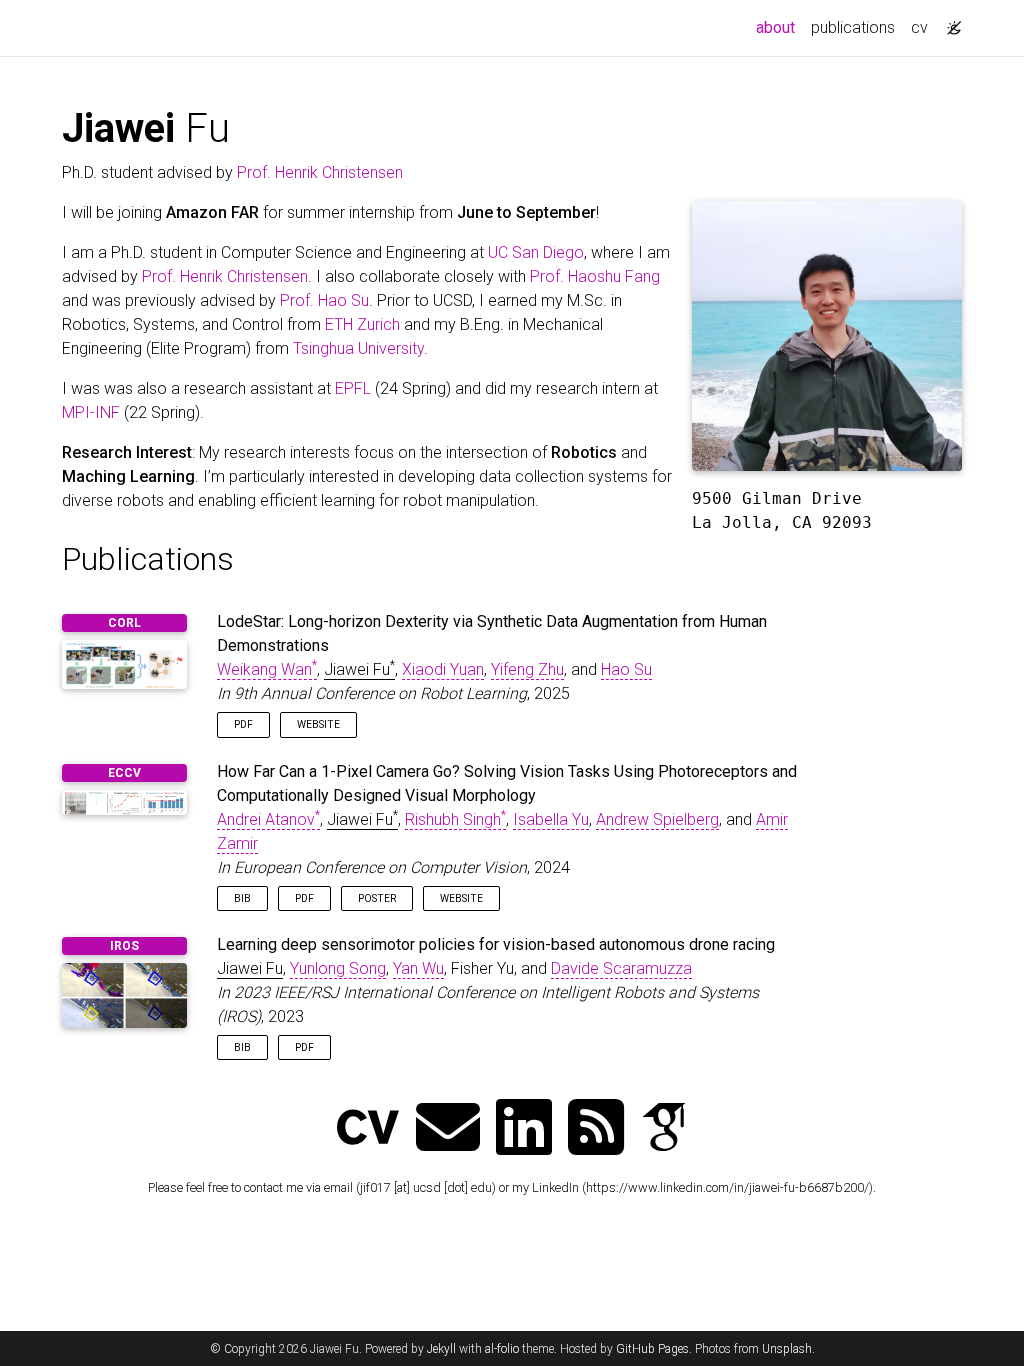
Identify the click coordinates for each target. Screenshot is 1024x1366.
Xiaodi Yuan (443, 669)
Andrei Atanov (268, 819)
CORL (124, 623)
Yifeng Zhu (527, 669)
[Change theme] (949, 22)
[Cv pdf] (368, 1129)
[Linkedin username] (524, 1129)
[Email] (448, 1129)
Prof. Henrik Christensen (320, 172)
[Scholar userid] (664, 1129)
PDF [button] (243, 724)
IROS (124, 946)
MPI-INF (91, 412)
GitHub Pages (652, 1349)
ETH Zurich (362, 324)
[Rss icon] (596, 1129)
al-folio (502, 1349)
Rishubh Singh (455, 819)
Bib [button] (242, 898)
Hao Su (626, 669)
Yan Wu (418, 968)
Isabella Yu (551, 819)
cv (919, 27)
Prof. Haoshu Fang (595, 276)
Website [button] (318, 724)
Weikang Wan (267, 669)
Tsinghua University (358, 348)
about (779, 27)
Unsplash (787, 1349)
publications (853, 27)
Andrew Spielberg (657, 819)
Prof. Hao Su (324, 300)
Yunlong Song (338, 968)
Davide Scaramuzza (621, 968)
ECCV (124, 773)
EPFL (353, 388)
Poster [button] (377, 898)
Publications (148, 559)
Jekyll (441, 1349)
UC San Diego (536, 252)
